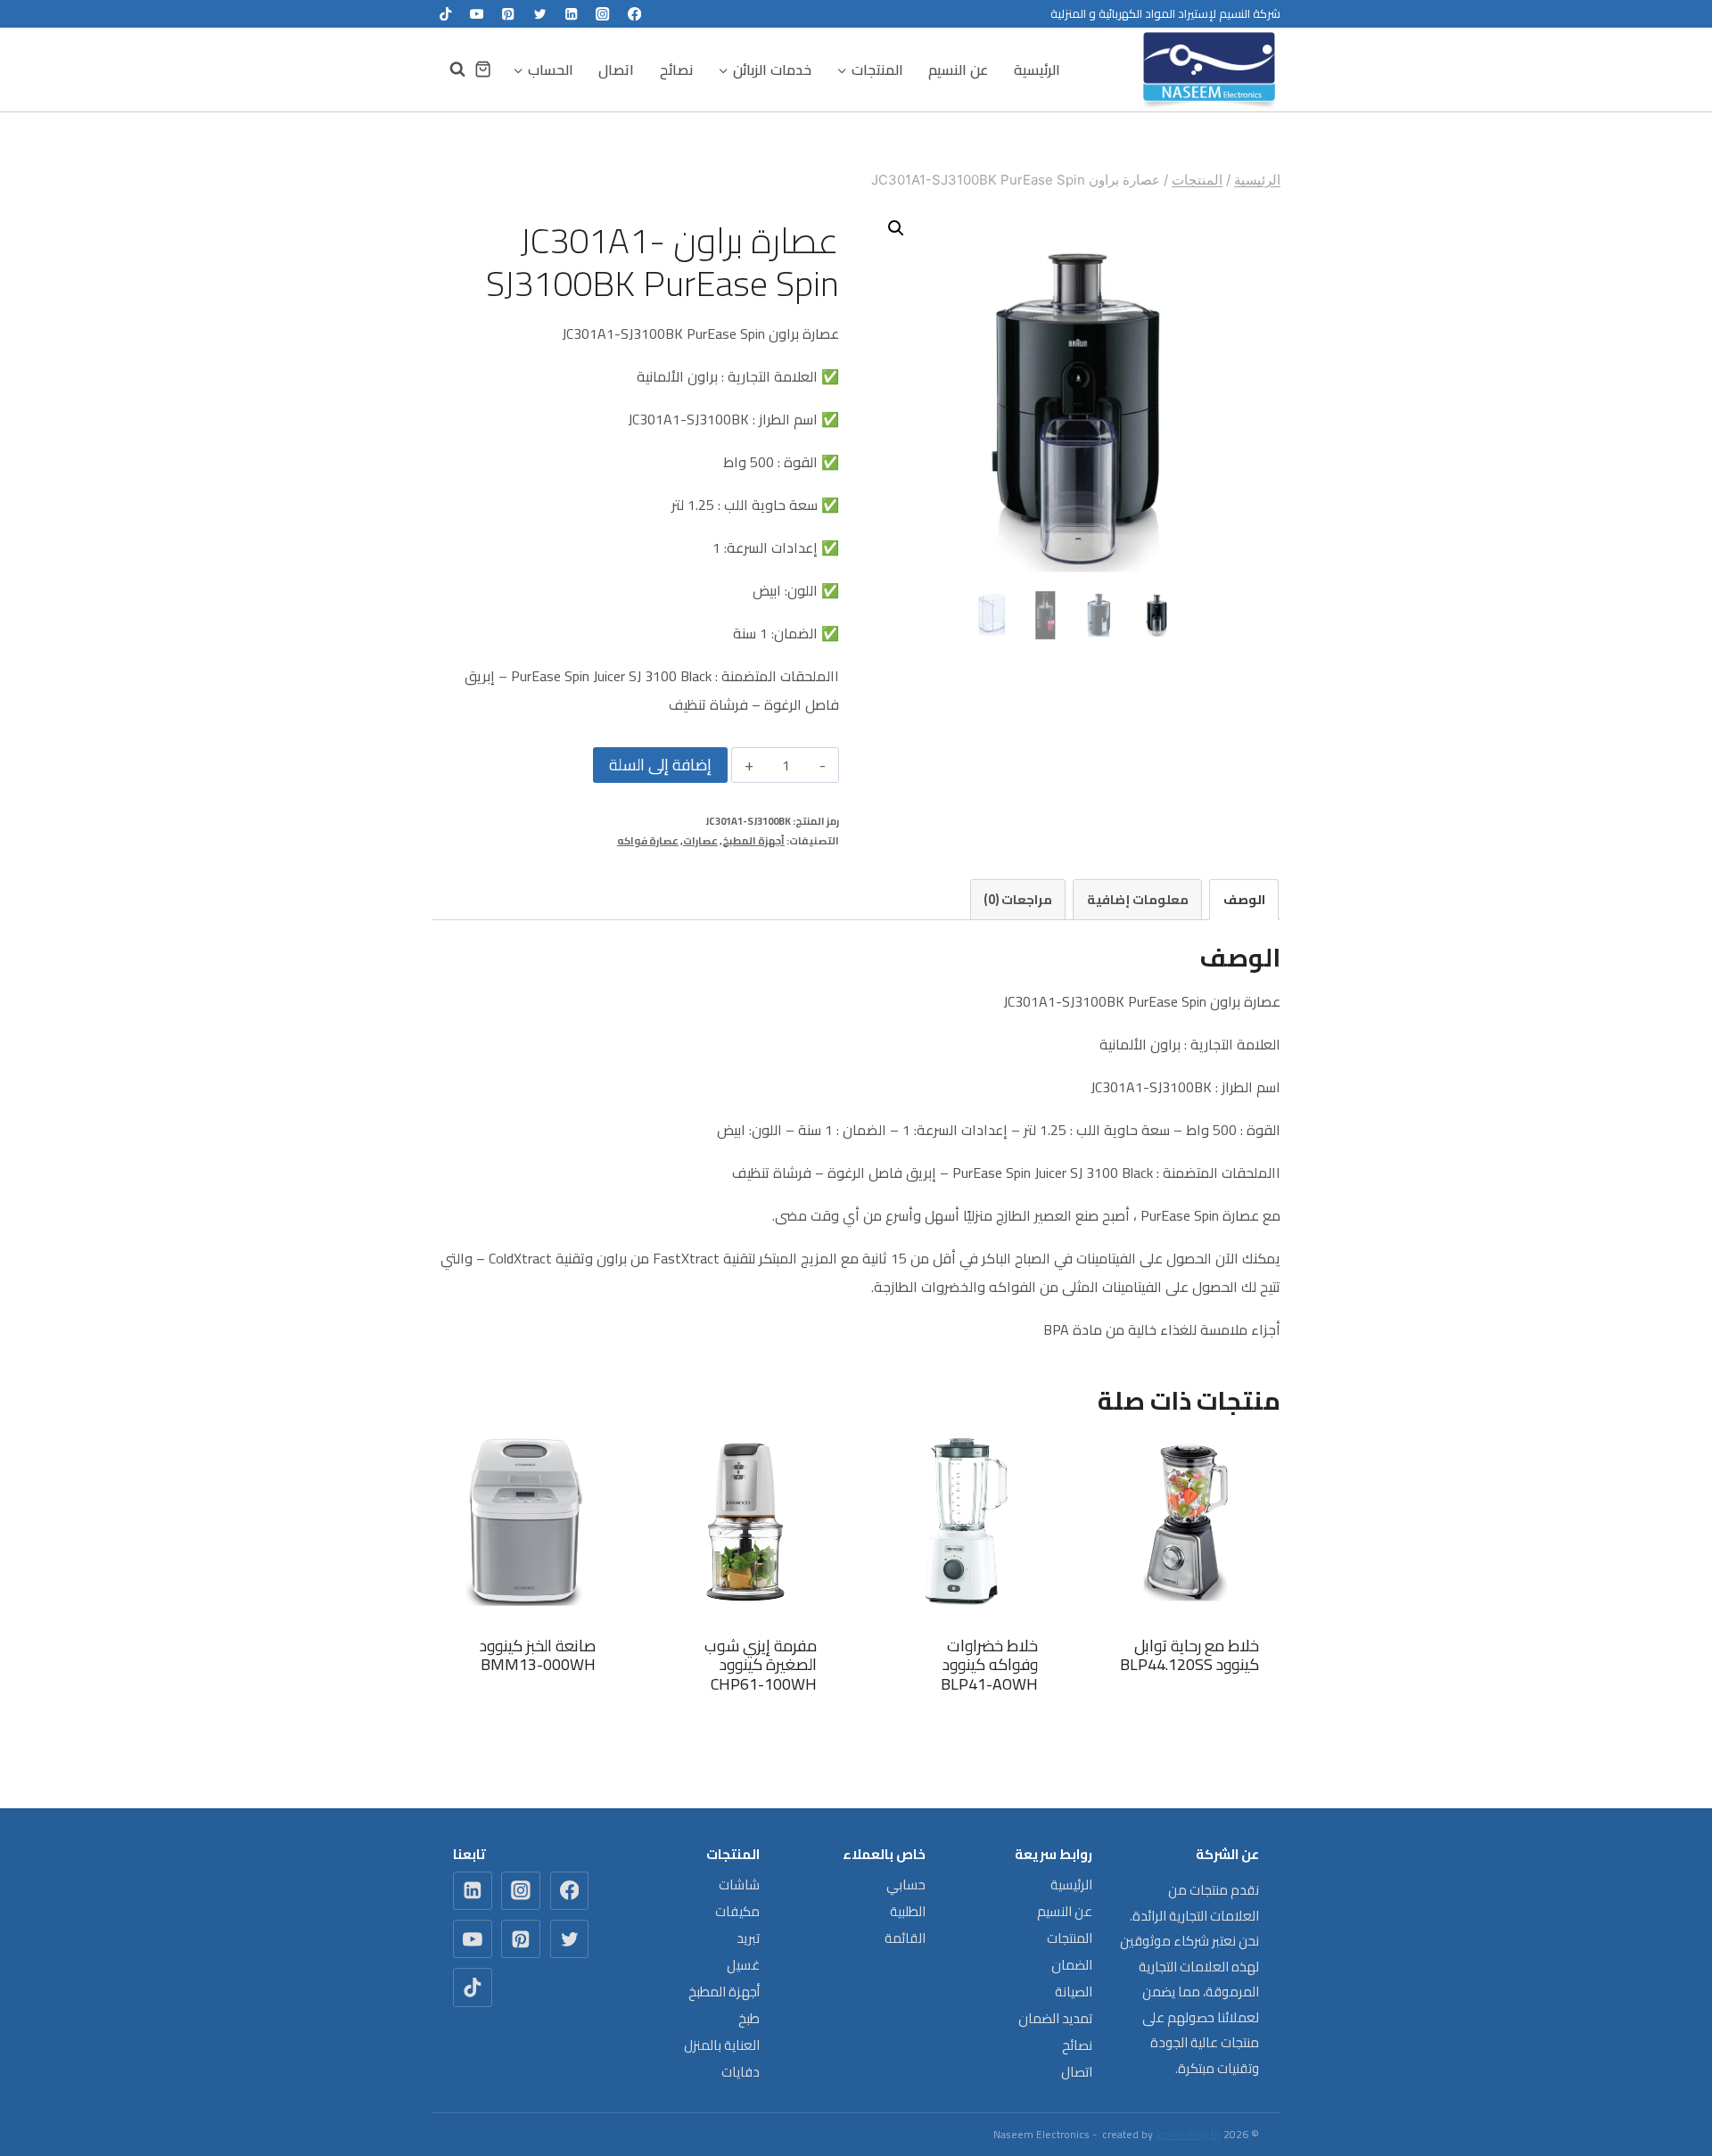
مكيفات (737, 1911)
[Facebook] (634, 14)
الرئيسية (1037, 70)
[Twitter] (540, 14)
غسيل (743, 1965)
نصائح (676, 70)
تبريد (748, 1938)
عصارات (700, 840)
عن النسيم (958, 70)
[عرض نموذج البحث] (449, 70)
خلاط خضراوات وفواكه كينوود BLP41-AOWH (989, 1665)
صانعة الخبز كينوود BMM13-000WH (538, 1655)
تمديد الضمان (1055, 2018)
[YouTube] (477, 14)
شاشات (739, 1884)
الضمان (1072, 1965)
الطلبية (908, 1911)
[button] (896, 228)
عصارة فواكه (648, 840)
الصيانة (1074, 1991)
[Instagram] (603, 14)
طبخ (749, 2018)
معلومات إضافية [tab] (1138, 899)
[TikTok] (445, 14)
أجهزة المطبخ (753, 840)
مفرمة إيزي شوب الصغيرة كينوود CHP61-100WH (761, 1665)
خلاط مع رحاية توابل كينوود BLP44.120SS (1189, 1655)
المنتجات (1070, 1938)
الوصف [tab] (1244, 899)
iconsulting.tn (1188, 2134)
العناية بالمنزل (722, 2045)
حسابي (906, 1884)
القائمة (905, 1938)
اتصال (616, 70)
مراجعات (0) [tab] (1018, 899)
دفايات (741, 2072)
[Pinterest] (509, 14)
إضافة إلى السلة (660, 765)
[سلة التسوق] (483, 69)
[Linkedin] (571, 14)
